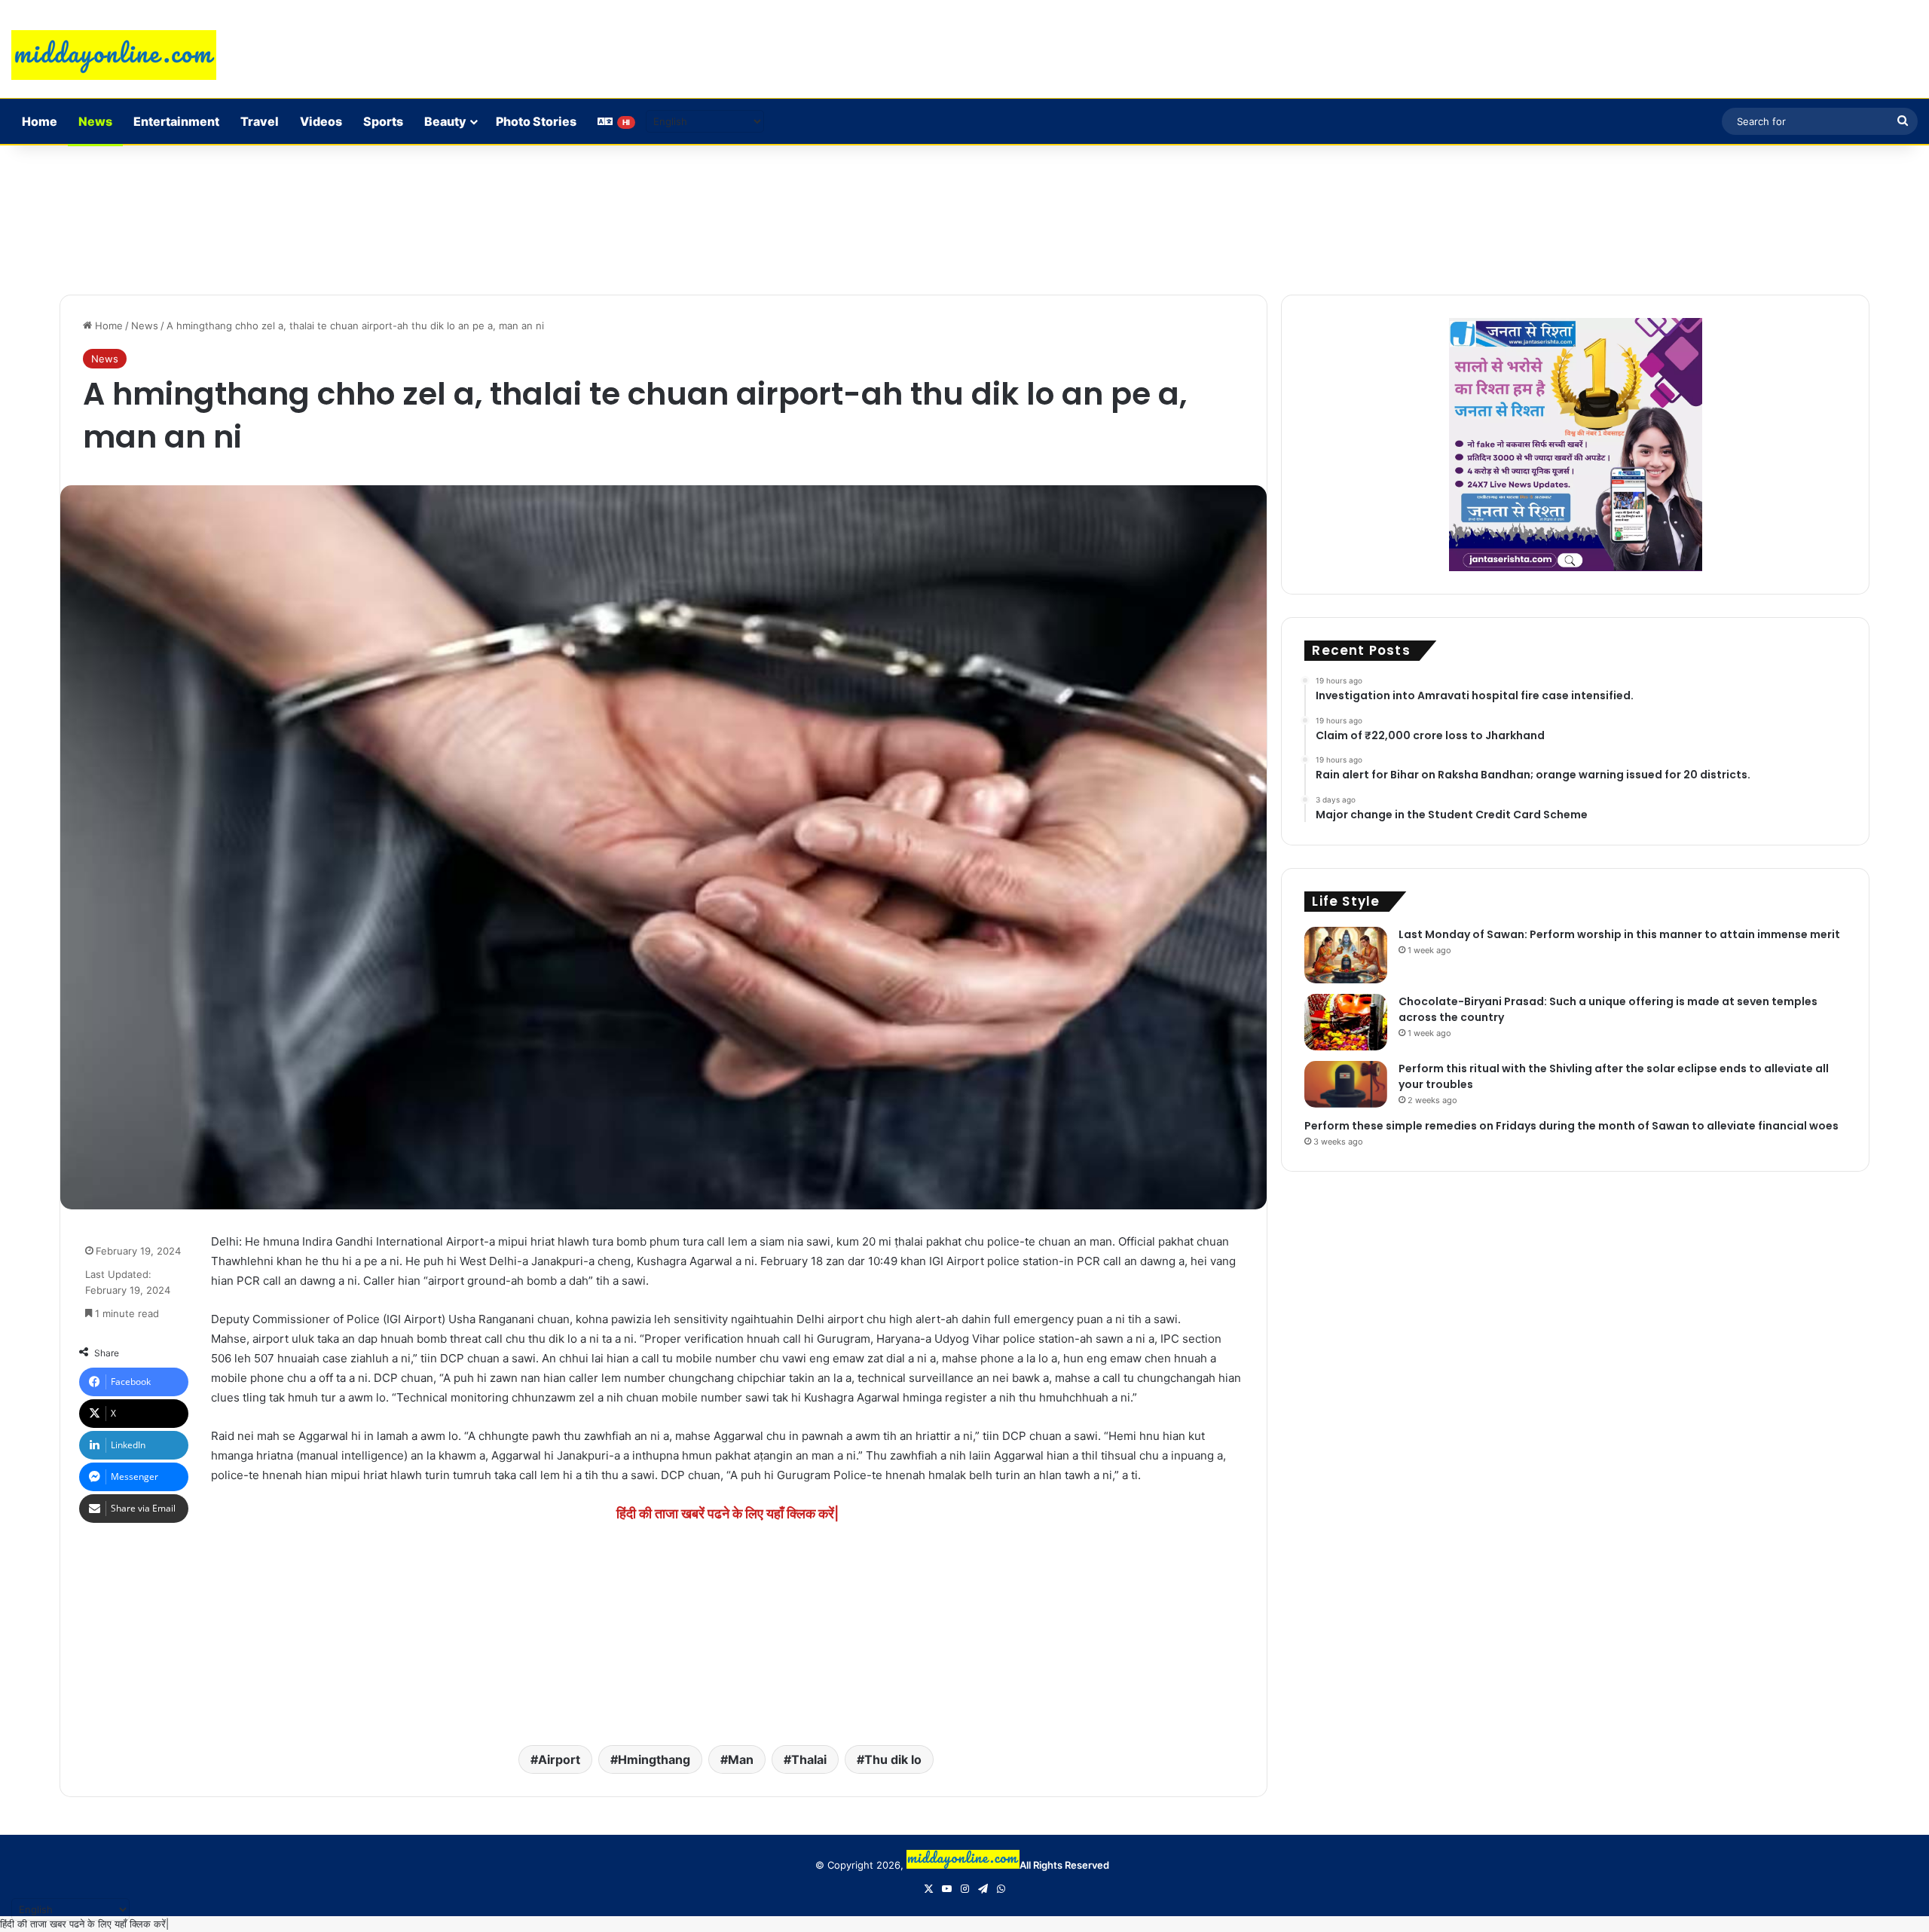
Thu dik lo (893, 1759)
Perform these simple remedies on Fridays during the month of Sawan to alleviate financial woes (1571, 1126)
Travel (260, 121)
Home (40, 121)
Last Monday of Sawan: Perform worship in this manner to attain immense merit (1619, 934)
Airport (559, 1759)
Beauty (445, 121)
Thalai (809, 1759)
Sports (383, 121)
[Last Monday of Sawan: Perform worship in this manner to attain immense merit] (1346, 955)
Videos (321, 121)
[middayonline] (114, 55)
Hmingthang (654, 1759)
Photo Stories (536, 121)
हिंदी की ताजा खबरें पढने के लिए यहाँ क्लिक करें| (728, 1513)
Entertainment (176, 121)
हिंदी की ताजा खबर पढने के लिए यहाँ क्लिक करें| (84, 1924)
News (95, 121)
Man (741, 1759)
